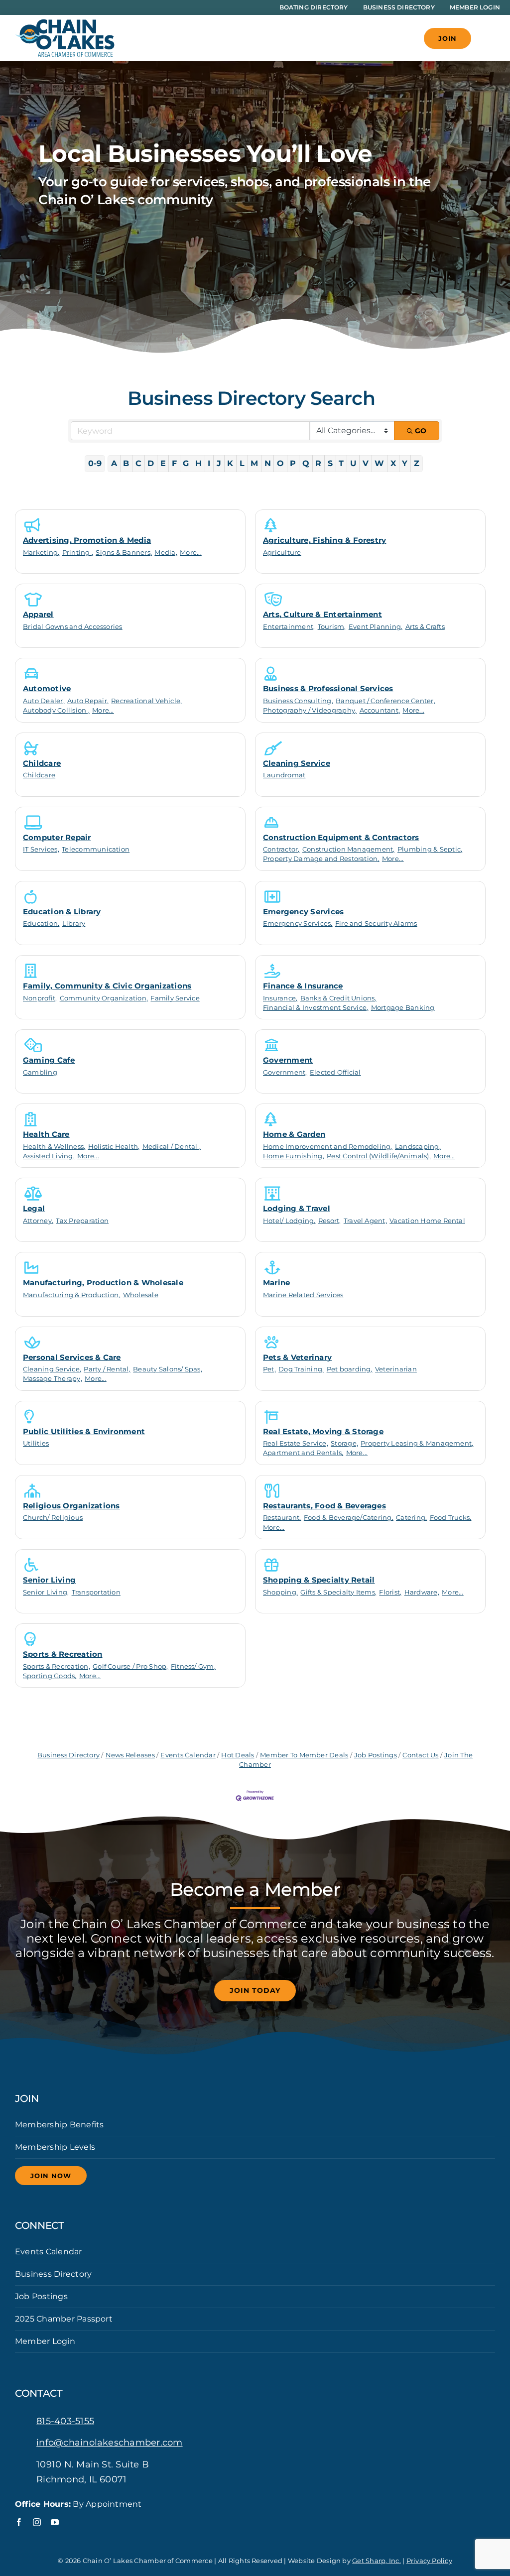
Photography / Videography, (310, 710)
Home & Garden (294, 1134)
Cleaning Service (297, 763)
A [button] (114, 463)
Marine (276, 1283)
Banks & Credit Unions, (338, 998)
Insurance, (280, 998)
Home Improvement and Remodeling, (328, 1147)
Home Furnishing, (294, 1156)
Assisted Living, (49, 1156)
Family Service (175, 998)
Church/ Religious (53, 1518)
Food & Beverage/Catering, (349, 1518)
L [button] (242, 463)
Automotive (47, 688)
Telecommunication (96, 849)
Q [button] (306, 463)
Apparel (38, 614)
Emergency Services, (298, 923)
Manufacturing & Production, (71, 1295)
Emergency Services (303, 912)
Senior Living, (46, 1592)
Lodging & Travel (297, 1208)
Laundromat (284, 775)
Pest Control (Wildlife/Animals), (379, 1156)
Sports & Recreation (63, 1654)
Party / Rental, (107, 1369)
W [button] (379, 463)
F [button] (174, 463)
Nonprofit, (40, 998)
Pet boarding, (350, 1369)
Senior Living (49, 1580)
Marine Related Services (303, 1295)
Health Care (46, 1134)
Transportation (96, 1592)
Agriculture (282, 552)
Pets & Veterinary (297, 1357)
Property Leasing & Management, (417, 1443)
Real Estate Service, (296, 1443)
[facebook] (19, 2522)
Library (74, 923)
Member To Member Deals (304, 1755)
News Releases (130, 1755)
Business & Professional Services (328, 688)
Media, (166, 552)
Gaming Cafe (49, 1060)
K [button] (230, 463)
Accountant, (380, 710)
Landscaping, (418, 1147)
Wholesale (141, 1295)
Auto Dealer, (44, 701)
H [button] (198, 463)
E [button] (163, 463)
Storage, (344, 1443)
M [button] (254, 463)
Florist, (390, 1592)
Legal (34, 1208)
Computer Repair (57, 837)
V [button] (366, 463)
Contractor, (281, 849)
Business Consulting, (298, 701)
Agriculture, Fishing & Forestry (324, 540)
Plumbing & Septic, (430, 849)
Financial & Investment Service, (316, 1008)
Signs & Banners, (124, 552)
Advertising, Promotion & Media (87, 540)
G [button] (186, 463)
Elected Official (335, 1072)
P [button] (293, 463)
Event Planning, (376, 627)
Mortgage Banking (403, 1008)
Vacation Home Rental (427, 1221)
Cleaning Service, (52, 1369)
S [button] (330, 463)
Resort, (330, 1221)
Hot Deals (238, 1755)
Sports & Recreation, (57, 1666)
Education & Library (62, 912)
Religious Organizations (71, 1506)
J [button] (219, 463)
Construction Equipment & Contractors (341, 837)
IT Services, (41, 849)
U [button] (353, 463)
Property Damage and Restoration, (321, 859)
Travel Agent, (365, 1221)
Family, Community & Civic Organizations (107, 986)
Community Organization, (104, 998)
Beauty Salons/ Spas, (168, 1369)
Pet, (269, 1369)
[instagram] (37, 2522)
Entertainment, (289, 627)
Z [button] (417, 463)
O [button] (280, 463)
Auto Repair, (88, 701)
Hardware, (422, 1592)
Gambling (40, 1072)
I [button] (209, 463)
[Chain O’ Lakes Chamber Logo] (65, 23)
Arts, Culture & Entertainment (322, 614)
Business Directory (68, 1755)
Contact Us (420, 1755)
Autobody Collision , (56, 710)
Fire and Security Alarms (376, 923)
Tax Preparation (82, 1221)
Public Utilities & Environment (84, 1431)
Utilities (36, 1443)
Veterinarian (396, 1369)
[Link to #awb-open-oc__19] (488, 38)
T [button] (341, 463)
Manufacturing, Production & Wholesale (103, 1283)
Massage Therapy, (53, 1379)
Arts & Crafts (425, 627)
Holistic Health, (114, 1147)
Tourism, (332, 627)
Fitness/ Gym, (193, 1666)
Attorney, (38, 1221)
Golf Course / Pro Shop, (130, 1666)
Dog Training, (301, 1369)
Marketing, (41, 552)
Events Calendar (188, 1755)
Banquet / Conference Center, (385, 701)
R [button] (318, 463)
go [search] (421, 431)
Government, (285, 1072)
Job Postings (376, 1755)
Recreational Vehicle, (146, 701)
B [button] (126, 463)
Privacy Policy (429, 2561)
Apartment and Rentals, (303, 1453)
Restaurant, (282, 1518)
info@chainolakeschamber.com (109, 2443)
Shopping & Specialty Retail (319, 1580)
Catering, (411, 1518)
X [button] (393, 463)
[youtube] (55, 2522)
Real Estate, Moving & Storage (323, 1431)
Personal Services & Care (72, 1357)
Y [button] (405, 463)
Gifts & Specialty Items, (338, 1592)
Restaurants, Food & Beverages (324, 1506)
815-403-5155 (65, 2421)
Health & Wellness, (54, 1147)
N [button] (268, 463)
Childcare (42, 763)
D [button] (151, 463)
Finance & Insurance (303, 986)
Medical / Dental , (172, 1147)
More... (191, 552)
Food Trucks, (451, 1518)
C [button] (138, 463)
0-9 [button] (95, 463)
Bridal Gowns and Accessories (73, 627)
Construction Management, (349, 849)
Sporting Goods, (50, 1676)
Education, (41, 923)
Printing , (78, 552)
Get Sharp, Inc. (377, 2561)
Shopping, (280, 1592)
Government (288, 1060)
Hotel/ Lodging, (289, 1221)
